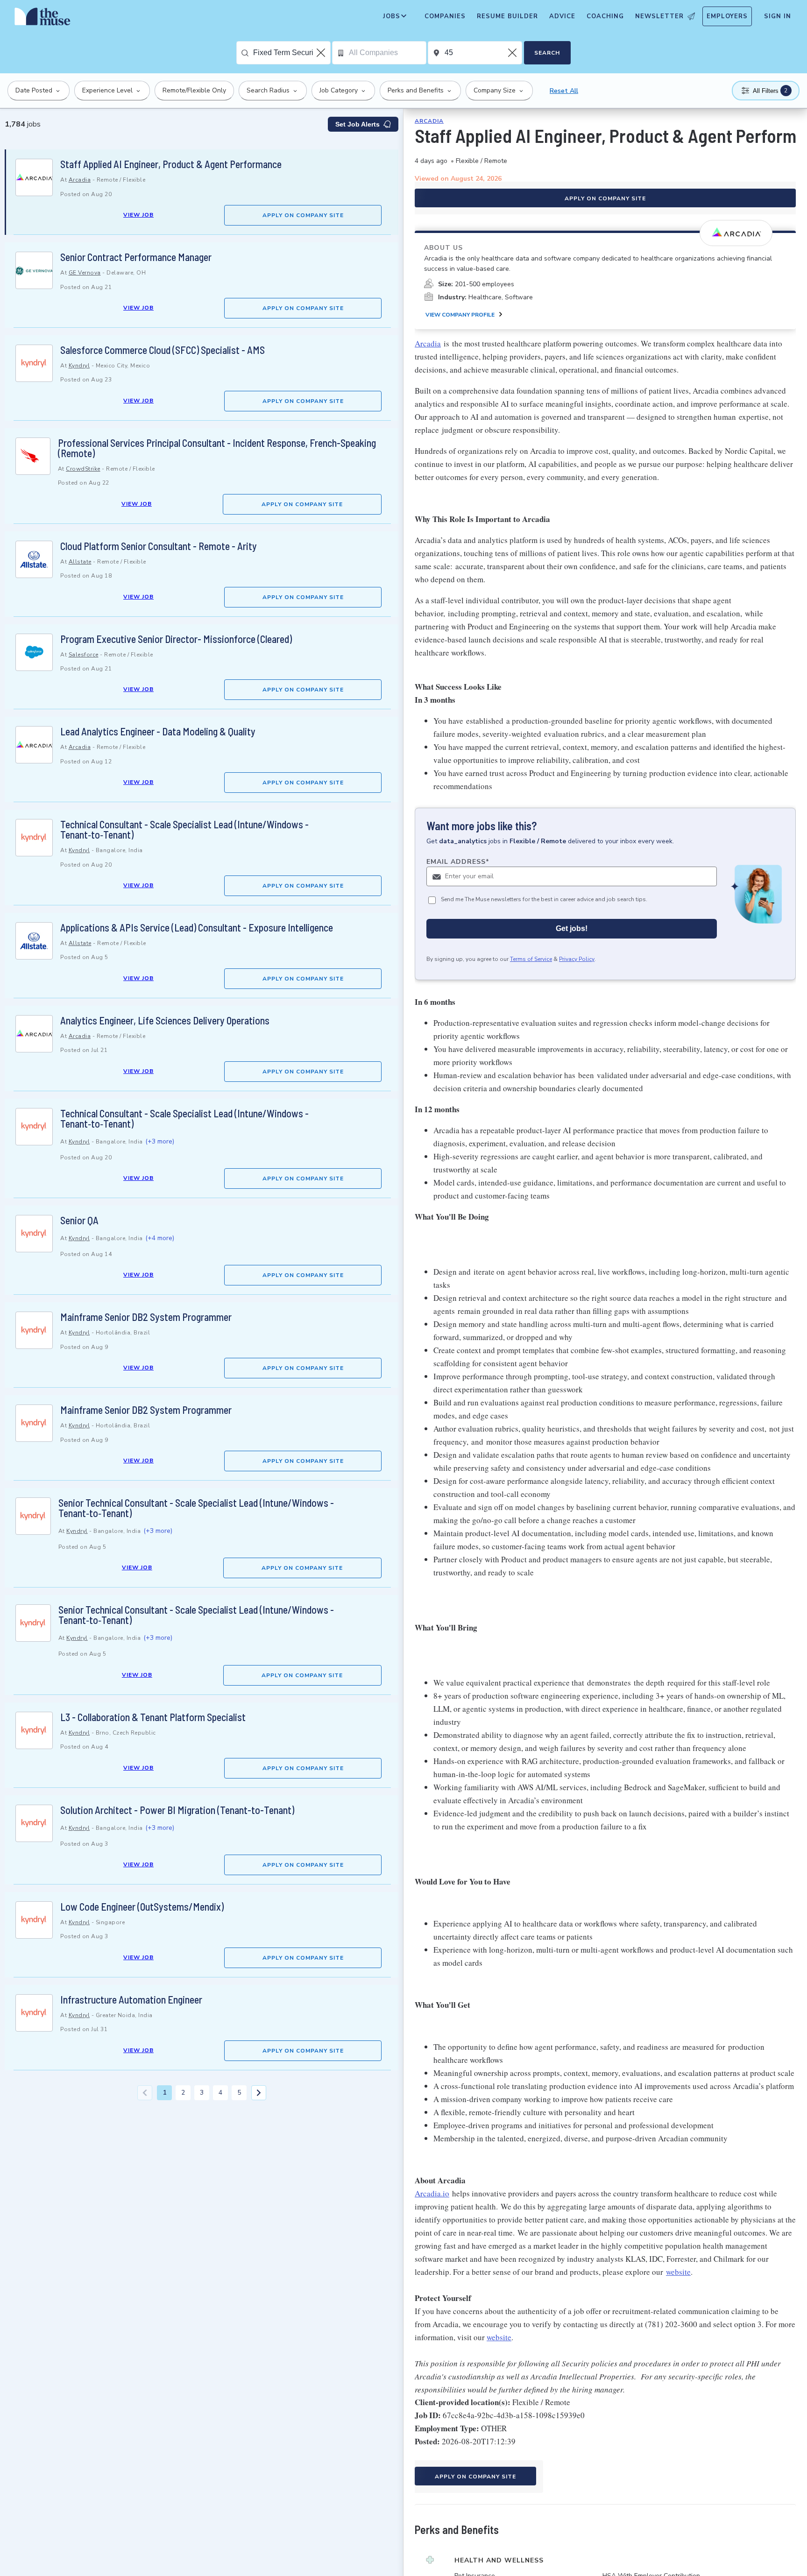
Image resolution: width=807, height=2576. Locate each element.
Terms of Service (531, 959)
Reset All (564, 91)
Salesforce (84, 655)
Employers (727, 16)
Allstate (80, 562)
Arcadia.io (432, 2193)
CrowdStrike (83, 469)
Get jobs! (572, 928)
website (678, 2272)
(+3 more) (160, 1141)
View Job (138, 215)
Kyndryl (79, 366)
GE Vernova (85, 273)
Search (547, 53)
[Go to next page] (259, 2093)
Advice (562, 16)
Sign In (778, 16)
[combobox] (292, 53)
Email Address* (458, 862)
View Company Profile (460, 315)
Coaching (605, 16)
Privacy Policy (577, 959)
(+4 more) (160, 1238)
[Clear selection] (322, 53)
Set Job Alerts (357, 124)
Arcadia (80, 180)
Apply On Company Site (303, 215)
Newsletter (659, 16)
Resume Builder (507, 16)
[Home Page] (42, 19)
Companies (445, 16)
